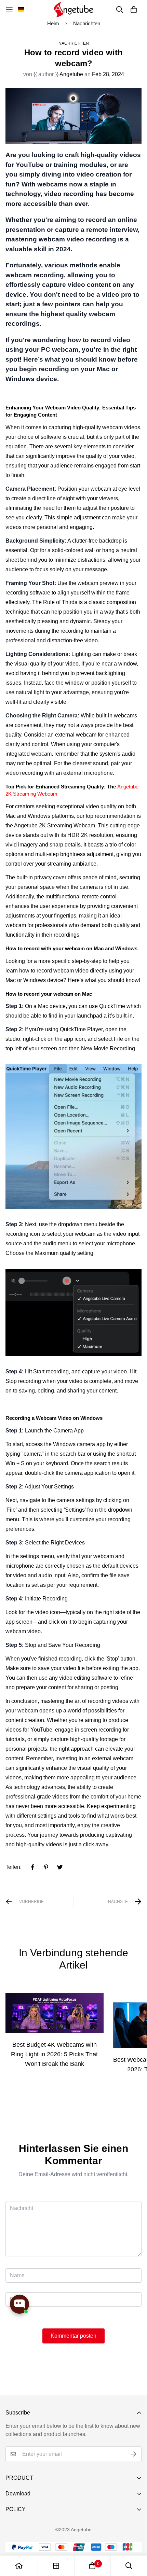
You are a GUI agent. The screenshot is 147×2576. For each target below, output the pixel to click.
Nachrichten (87, 23)
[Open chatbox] (19, 2304)
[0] (92, 2566)
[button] (21, 10)
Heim (53, 23)
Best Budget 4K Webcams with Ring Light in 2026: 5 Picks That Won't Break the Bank (54, 2054)
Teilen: (14, 1867)
